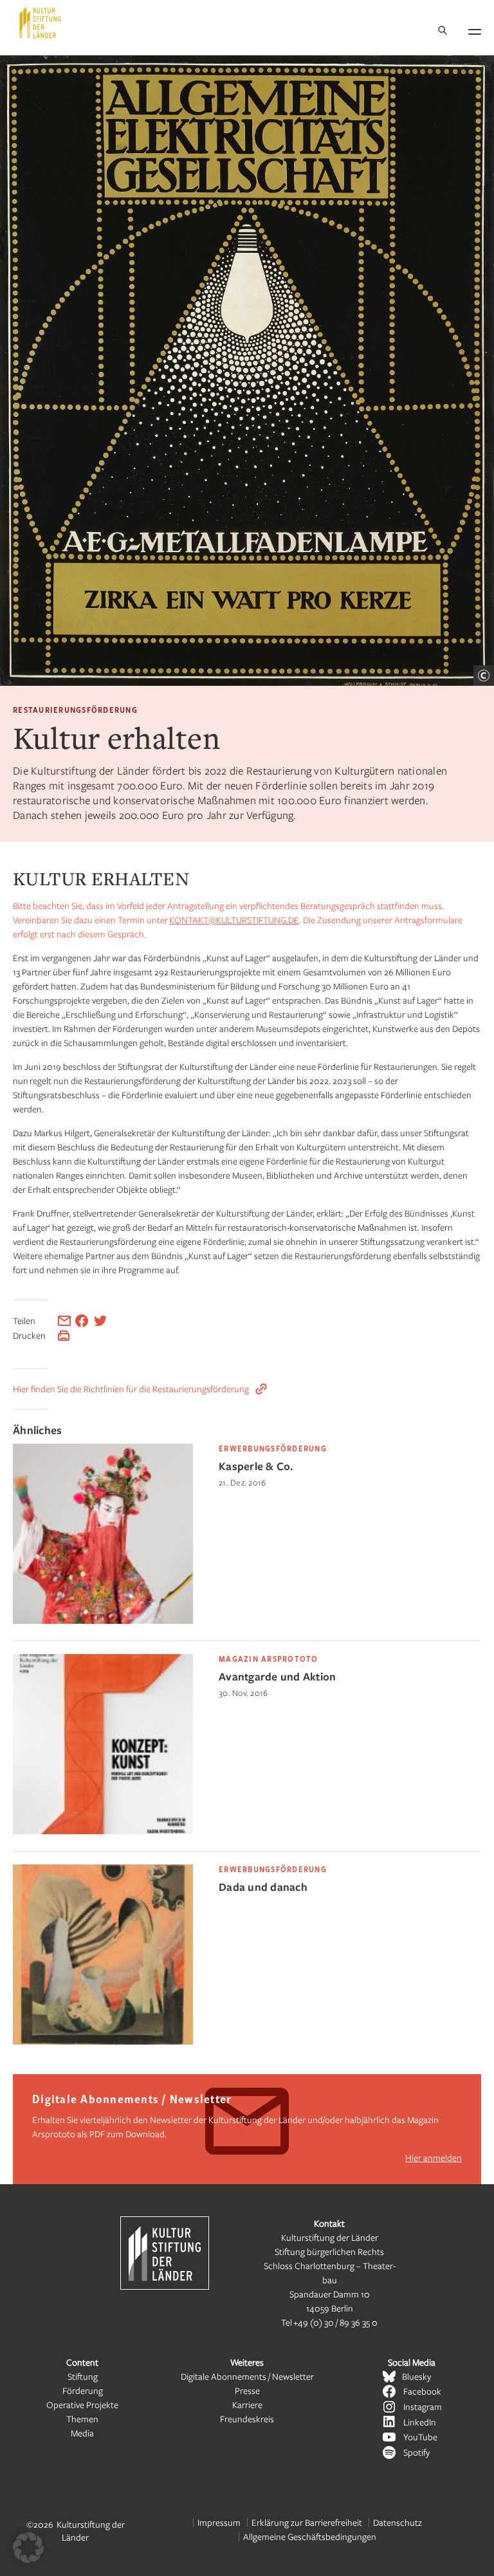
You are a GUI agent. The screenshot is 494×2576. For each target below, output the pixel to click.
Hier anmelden (434, 2157)
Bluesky (416, 2376)
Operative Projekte (82, 2405)
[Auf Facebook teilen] (82, 1321)
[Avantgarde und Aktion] (103, 1831)
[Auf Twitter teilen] (100, 1321)
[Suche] (443, 31)
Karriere (247, 2405)
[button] (28, 2548)
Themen (82, 2419)
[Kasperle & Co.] (103, 1620)
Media (82, 2433)
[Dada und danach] (103, 2041)
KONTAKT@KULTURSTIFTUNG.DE (234, 920)
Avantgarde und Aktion (277, 1676)
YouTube (420, 2437)
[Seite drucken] (64, 1336)
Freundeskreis (247, 2419)
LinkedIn (420, 2422)
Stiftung (83, 2376)
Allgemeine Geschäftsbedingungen (310, 2536)
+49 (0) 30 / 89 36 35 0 (335, 2322)
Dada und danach (263, 1887)
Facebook (422, 2391)
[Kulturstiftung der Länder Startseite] (40, 23)
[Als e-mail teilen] (64, 1321)
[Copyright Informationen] (484, 676)
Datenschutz (398, 2522)
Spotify (416, 2452)
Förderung (83, 2390)
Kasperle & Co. (256, 1466)
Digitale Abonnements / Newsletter (247, 2376)
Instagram (423, 2406)
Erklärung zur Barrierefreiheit (307, 2522)
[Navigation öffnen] (475, 30)
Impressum (219, 2522)
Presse (247, 2390)
